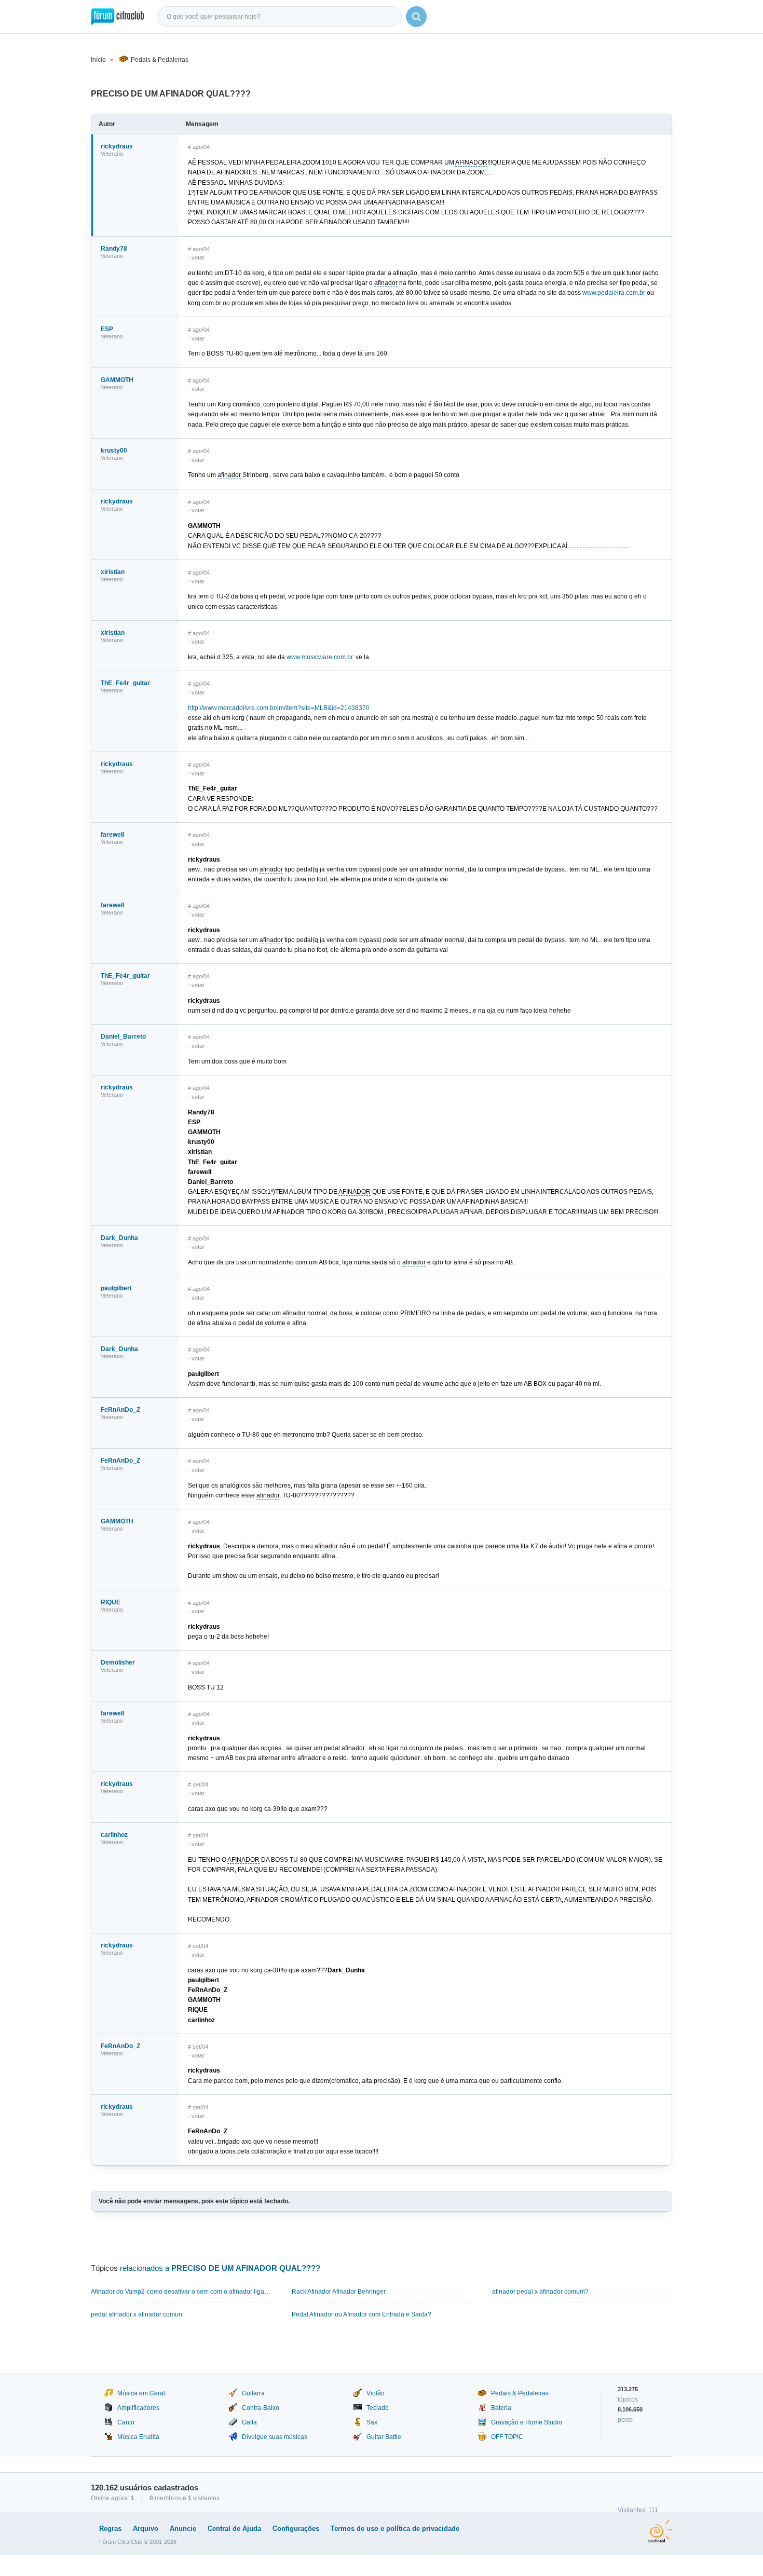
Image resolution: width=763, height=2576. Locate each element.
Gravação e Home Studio (527, 2422)
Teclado (378, 2408)
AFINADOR (471, 162)
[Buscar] (416, 17)
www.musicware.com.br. (320, 657)
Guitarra (253, 2393)
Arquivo (146, 2529)
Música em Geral (141, 2393)
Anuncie (183, 2529)
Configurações (296, 2529)
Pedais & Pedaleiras (160, 60)
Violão (376, 2393)
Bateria (501, 2408)
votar (198, 257)
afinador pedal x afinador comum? (540, 2292)
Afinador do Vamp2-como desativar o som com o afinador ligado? (181, 2292)
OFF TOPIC (507, 2437)
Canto (126, 2422)
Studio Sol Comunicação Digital (660, 2531)
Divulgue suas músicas (275, 2437)
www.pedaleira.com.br (614, 293)
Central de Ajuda (234, 2529)
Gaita (249, 2422)
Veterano (112, 154)
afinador (386, 283)
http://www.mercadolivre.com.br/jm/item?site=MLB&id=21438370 (279, 708)
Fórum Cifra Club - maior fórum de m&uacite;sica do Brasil (118, 17)
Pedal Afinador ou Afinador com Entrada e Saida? (362, 2314)
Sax (372, 2422)
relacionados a (220, 2268)
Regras (110, 2529)
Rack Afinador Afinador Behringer (339, 2292)
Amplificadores (138, 2408)
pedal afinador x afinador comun (137, 2314)
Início (98, 60)
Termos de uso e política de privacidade (395, 2529)
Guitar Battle (384, 2437)
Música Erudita (138, 2437)
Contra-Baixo (261, 2408)
